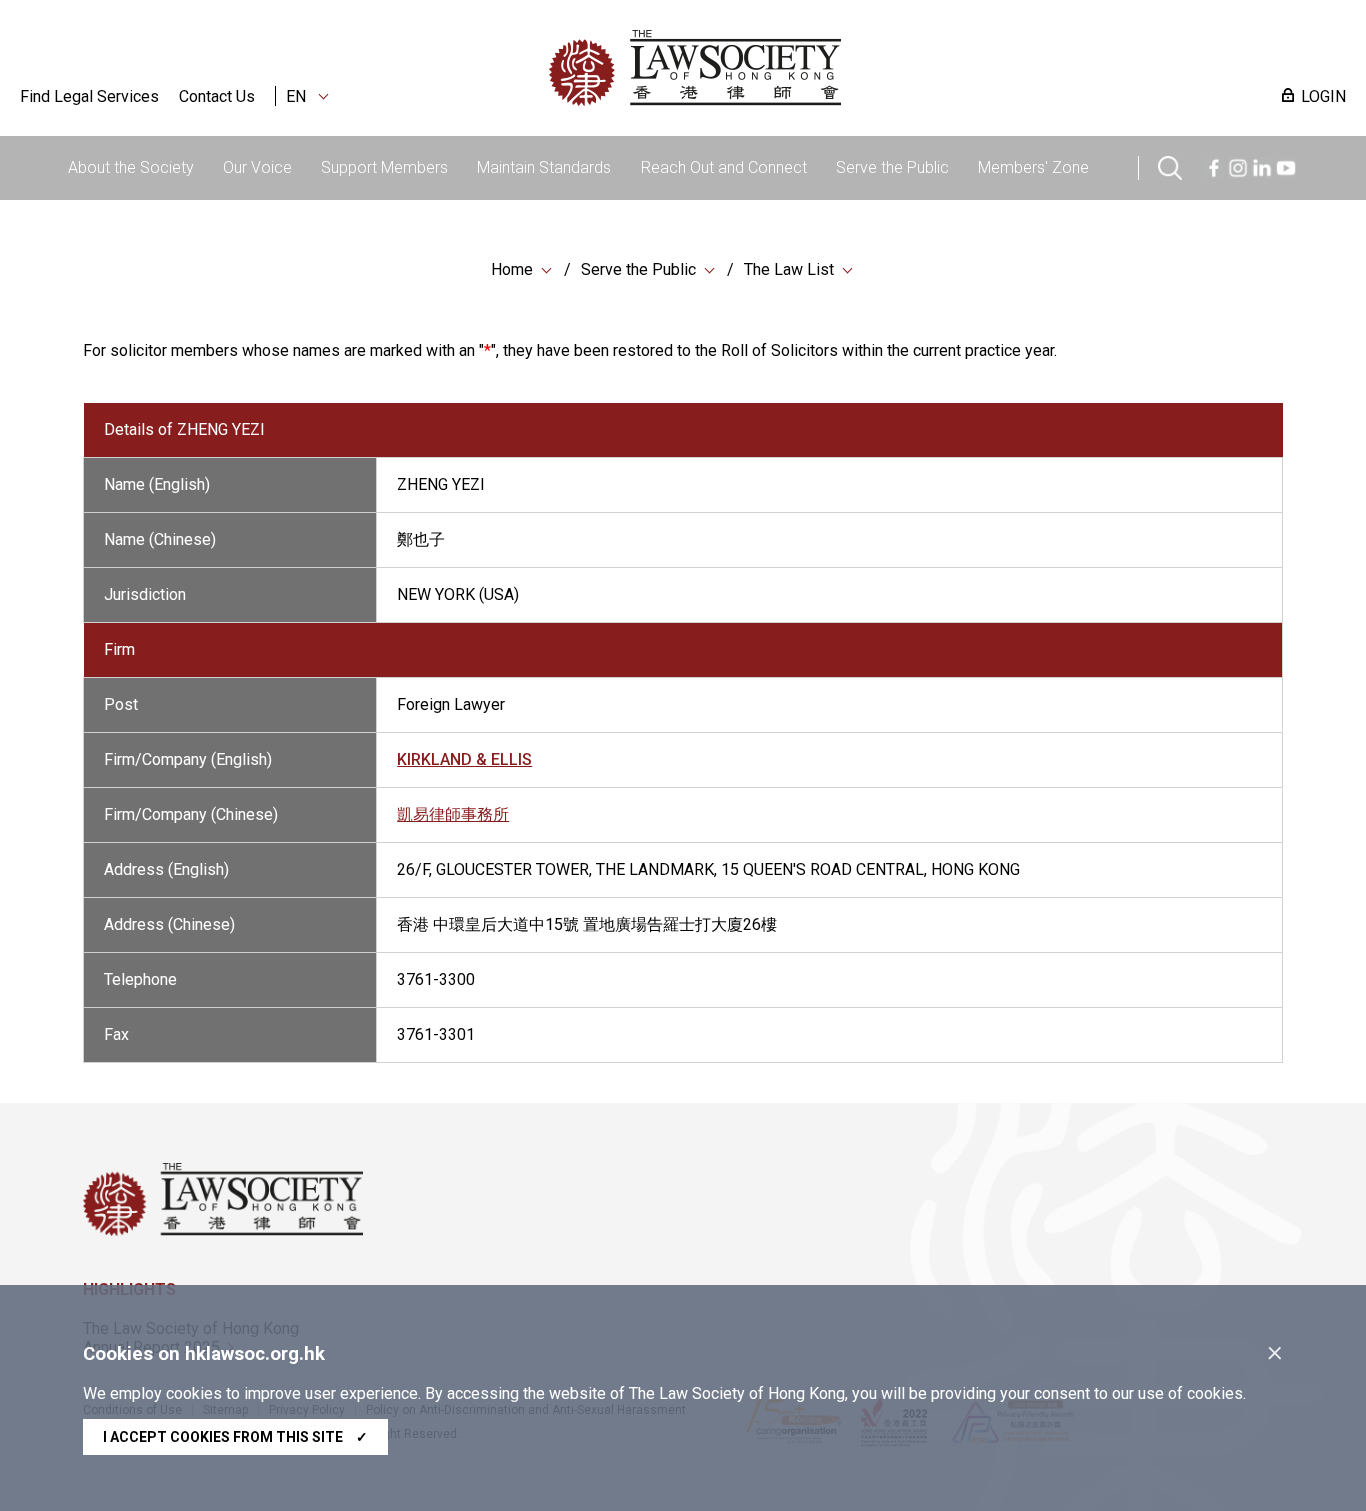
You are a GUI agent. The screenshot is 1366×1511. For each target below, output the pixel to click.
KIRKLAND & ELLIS (464, 759)
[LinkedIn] (1262, 165)
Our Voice (257, 167)
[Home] (799, 68)
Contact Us (217, 96)
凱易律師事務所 (453, 814)
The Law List (789, 269)
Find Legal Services (89, 96)
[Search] (1170, 165)
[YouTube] (1286, 165)
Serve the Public (892, 167)
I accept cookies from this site (235, 1437)
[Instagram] (1238, 165)
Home (512, 269)
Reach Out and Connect (724, 167)
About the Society (131, 167)
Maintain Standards (544, 167)
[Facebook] (1214, 165)
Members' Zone (1033, 167)
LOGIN (1323, 96)
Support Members (384, 167)
